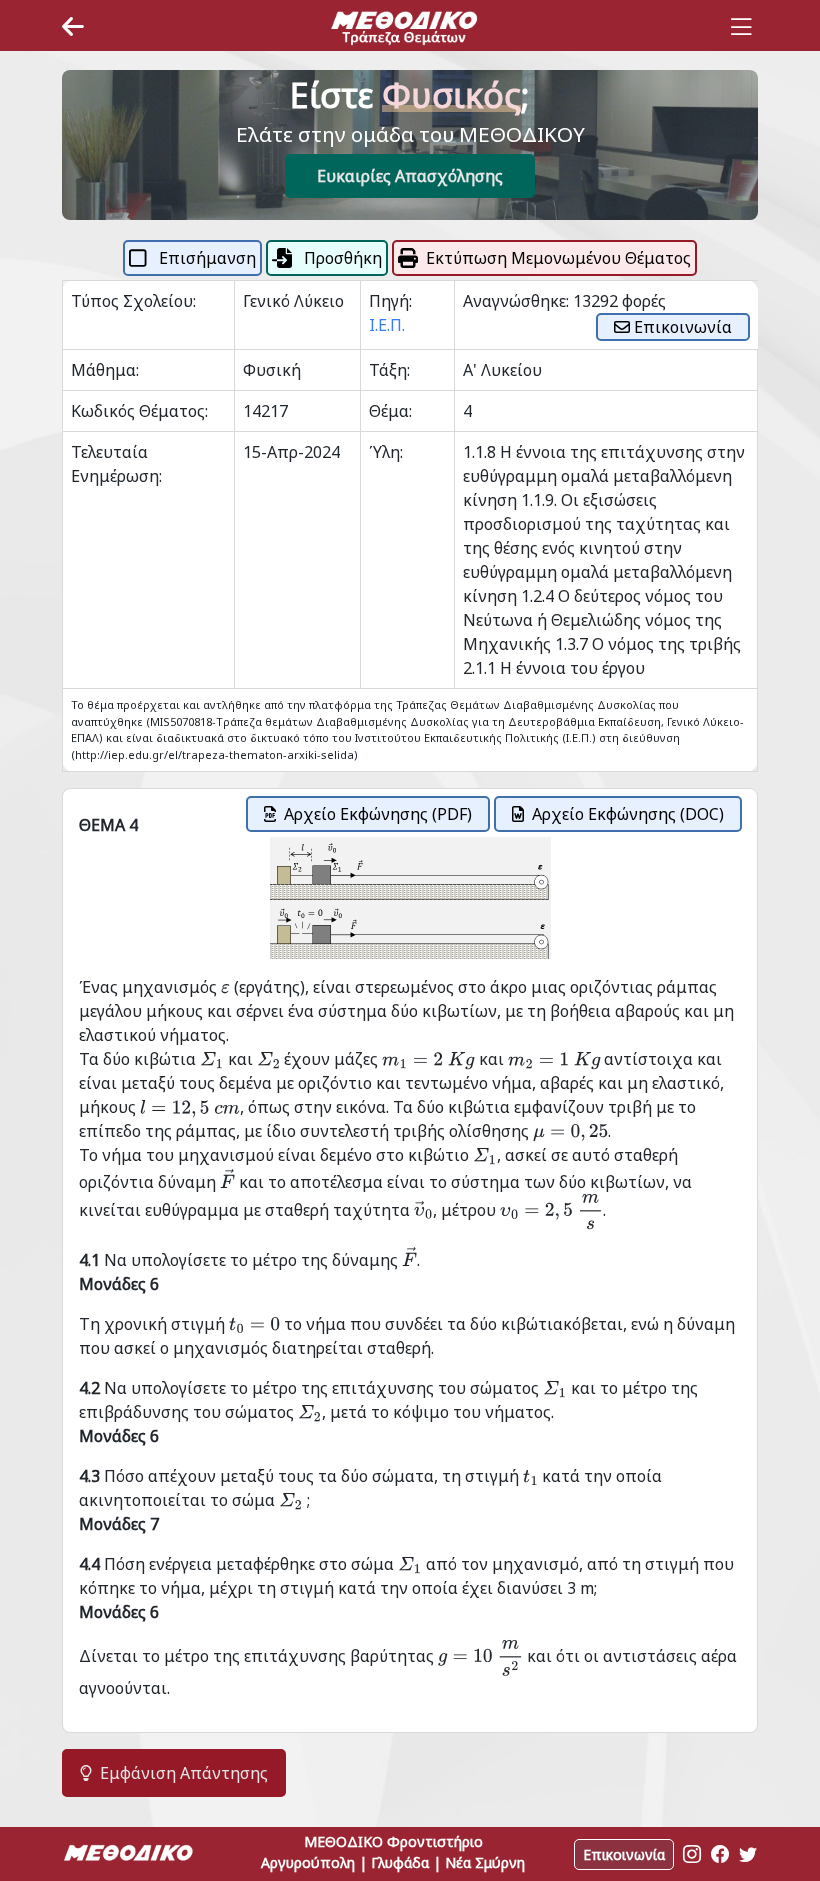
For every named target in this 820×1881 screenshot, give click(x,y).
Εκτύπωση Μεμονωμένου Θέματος (558, 258)
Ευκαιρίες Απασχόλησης (410, 176)
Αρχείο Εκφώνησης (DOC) (628, 814)
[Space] (404, 27)
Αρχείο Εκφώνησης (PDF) (378, 814)
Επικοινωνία (681, 327)
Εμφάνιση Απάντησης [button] (184, 1773)
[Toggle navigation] (741, 27)
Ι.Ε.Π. (387, 325)
